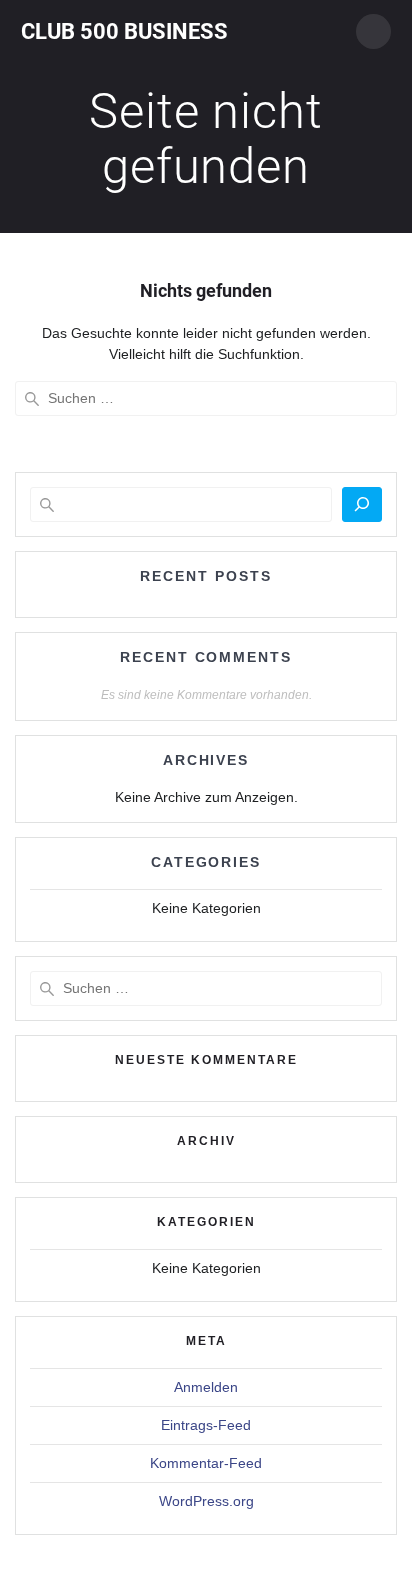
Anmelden (206, 1387)
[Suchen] (362, 504)
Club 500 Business (124, 31)
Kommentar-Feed (206, 1463)
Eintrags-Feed (206, 1425)
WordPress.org (206, 1501)
